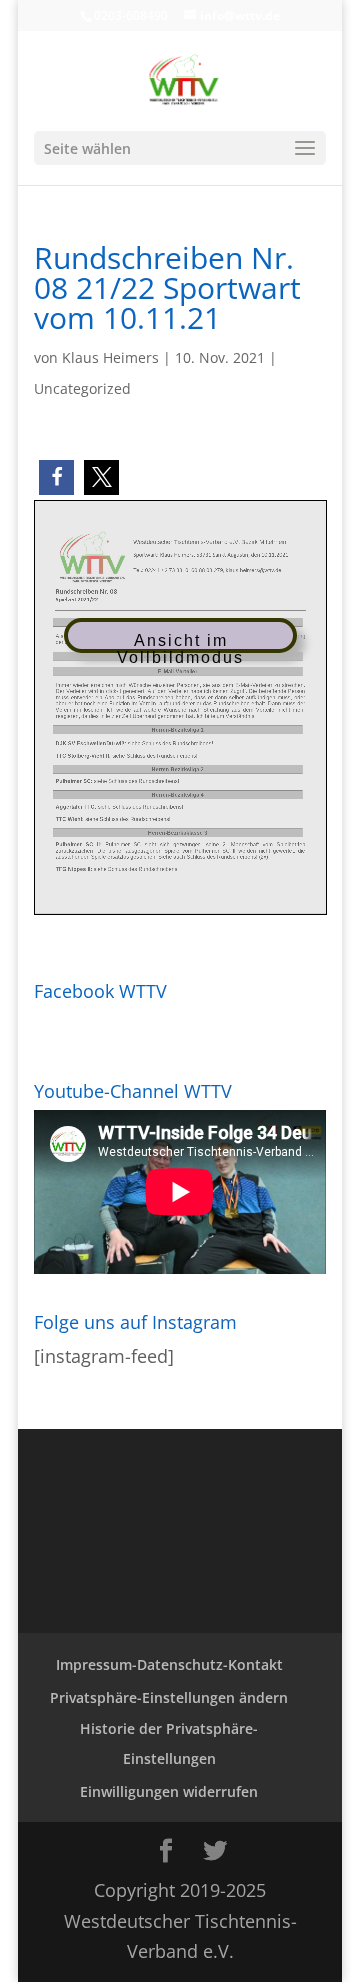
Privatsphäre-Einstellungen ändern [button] (169, 1697)
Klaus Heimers (110, 357)
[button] (56, 477)
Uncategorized (82, 388)
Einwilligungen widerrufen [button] (169, 1791)
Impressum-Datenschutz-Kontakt (169, 1664)
